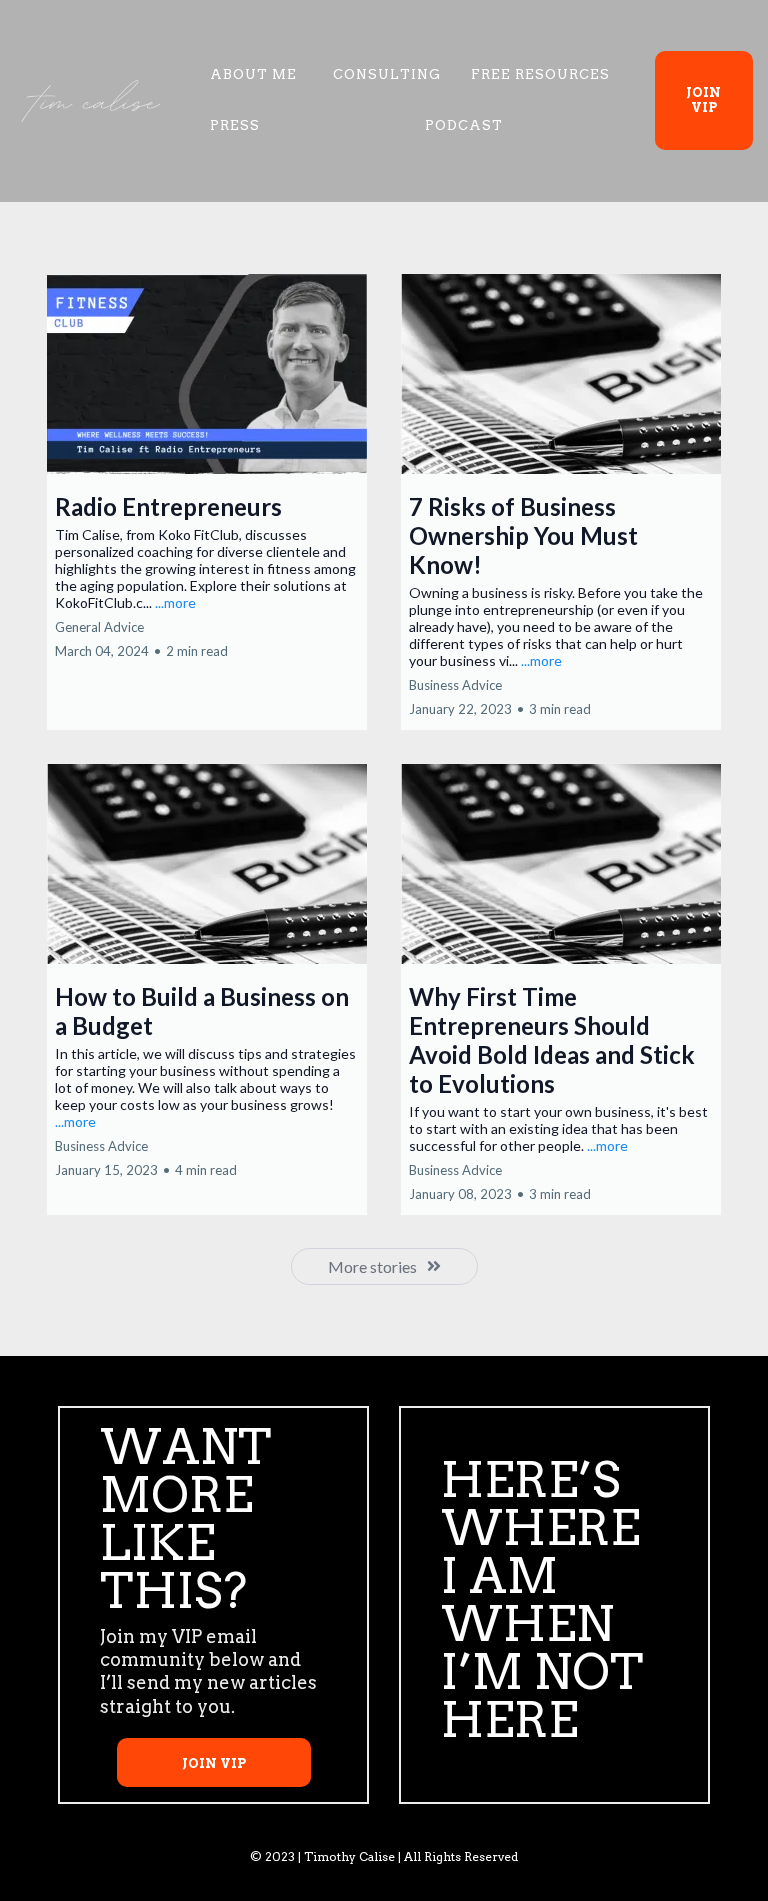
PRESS (235, 125)
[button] (207, 502)
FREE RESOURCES (540, 74)
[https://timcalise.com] (90, 101)
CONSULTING (387, 74)
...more (175, 602)
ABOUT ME (253, 74)
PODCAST (464, 125)
